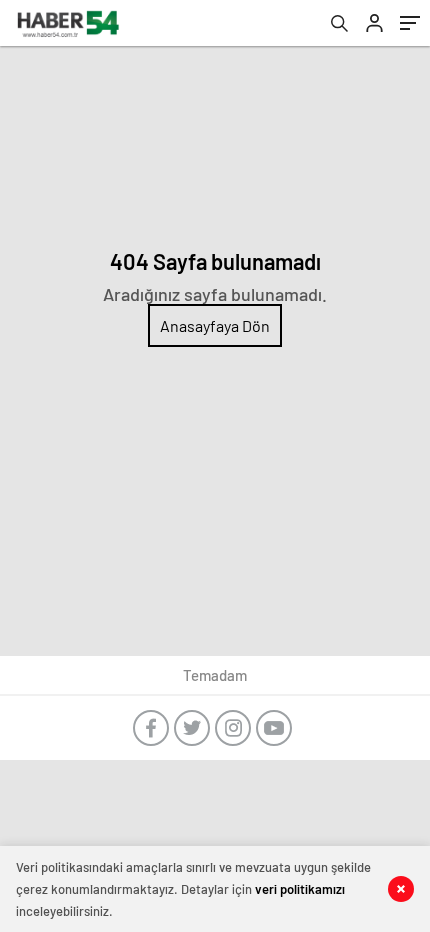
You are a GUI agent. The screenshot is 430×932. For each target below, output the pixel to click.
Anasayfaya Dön (215, 325)
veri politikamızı (300, 889)
